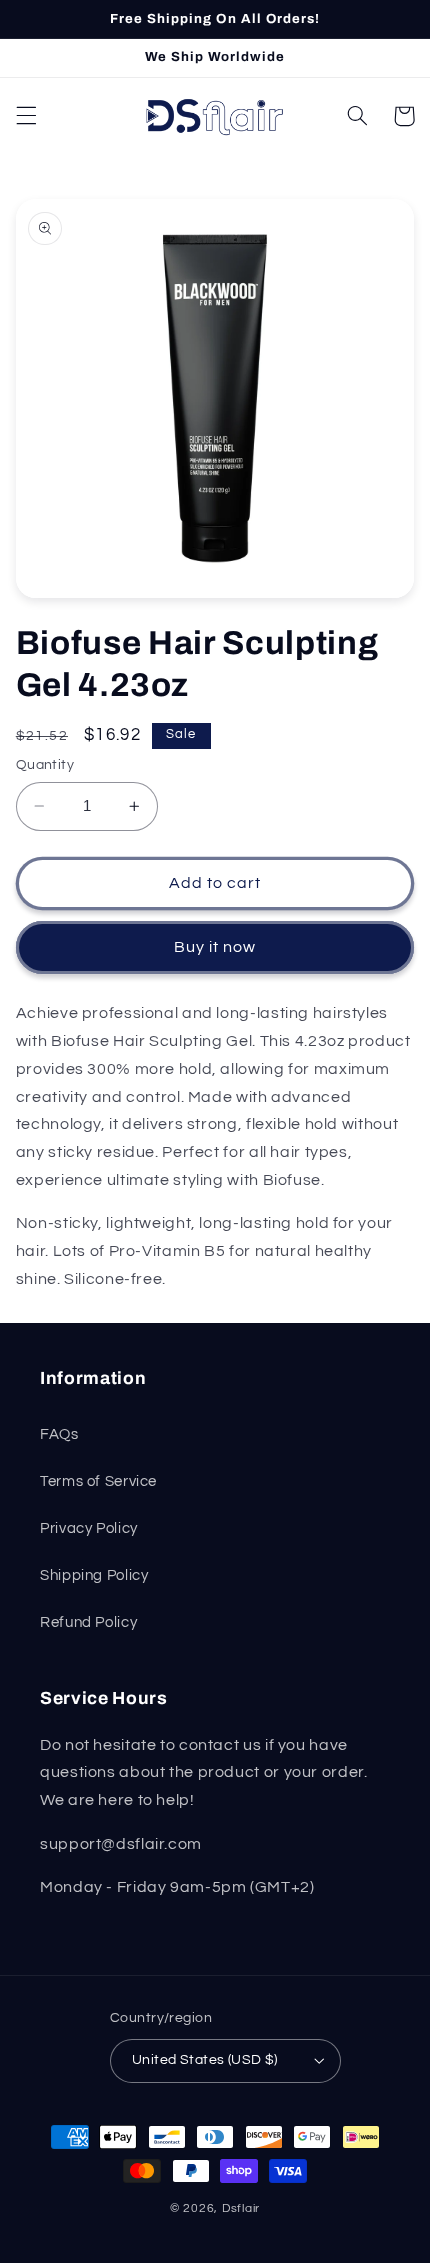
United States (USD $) (205, 2060)
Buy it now (215, 947)
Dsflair (241, 2208)
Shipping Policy (94, 1575)
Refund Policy (88, 1622)
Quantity (45, 765)
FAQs (59, 1434)
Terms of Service (98, 1481)
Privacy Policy (89, 1528)
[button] (26, 116)
